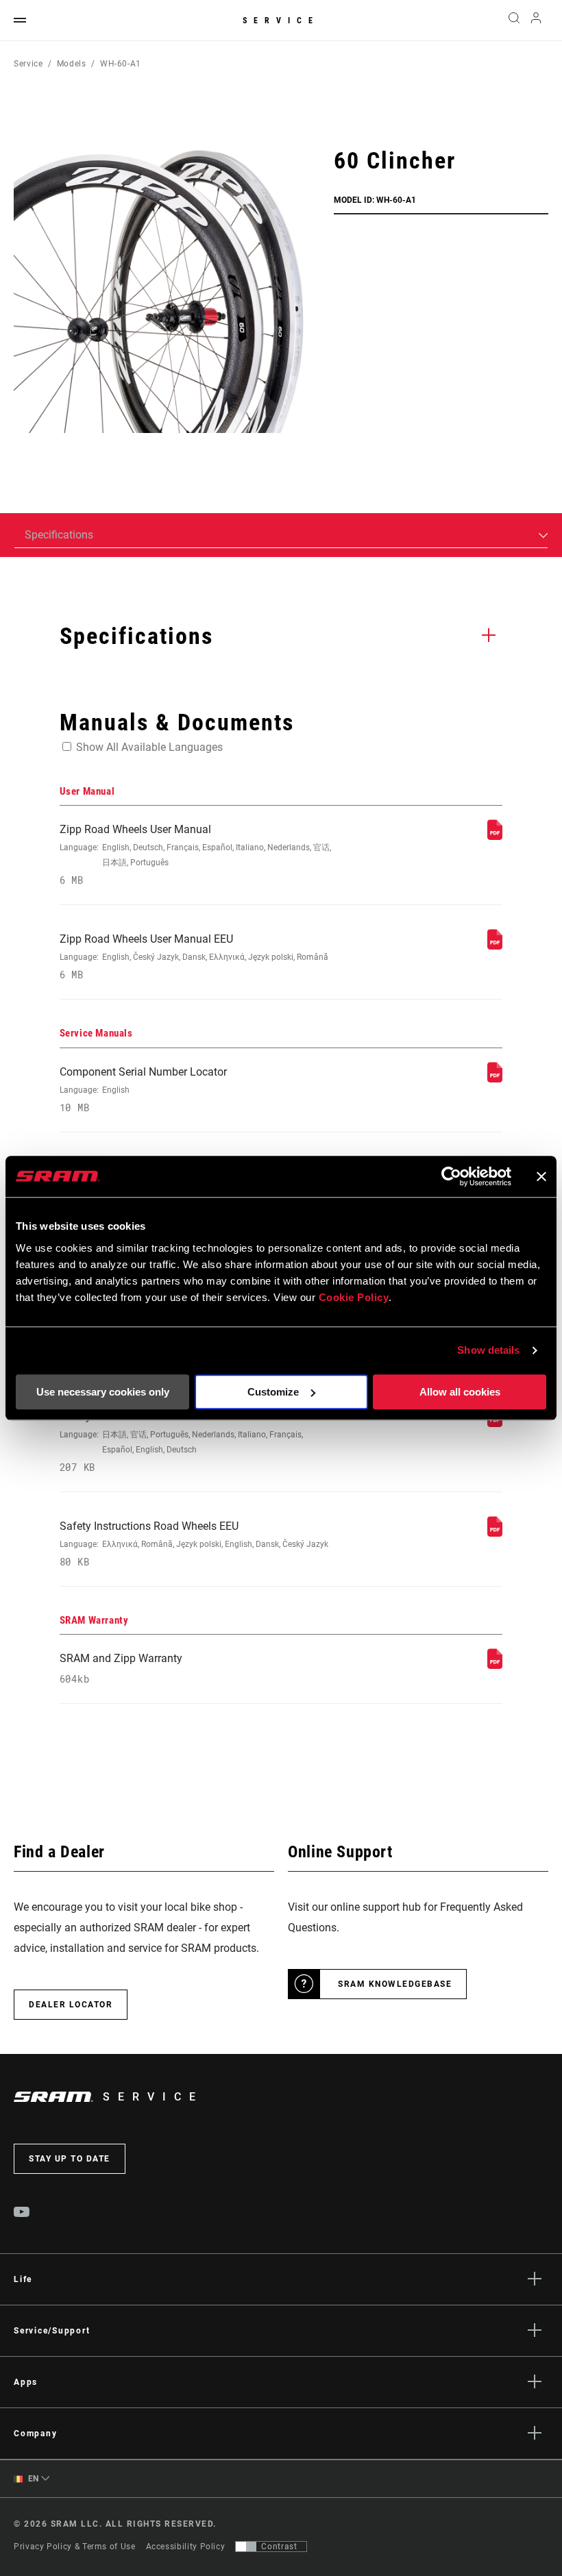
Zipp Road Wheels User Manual (195, 855)
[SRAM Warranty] (495, 1665)
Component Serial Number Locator (143, 1090)
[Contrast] (246, 2547)
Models (72, 64)
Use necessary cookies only (103, 1392)
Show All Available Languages (149, 747)
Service (281, 21)
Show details (488, 1350)
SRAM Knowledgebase (395, 1984)
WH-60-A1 (121, 64)
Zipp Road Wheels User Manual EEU (194, 957)
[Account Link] (536, 21)
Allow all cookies (460, 1392)
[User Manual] (495, 836)
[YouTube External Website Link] (22, 2214)
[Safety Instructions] (495, 1423)
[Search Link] (514, 21)
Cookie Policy (354, 1297)
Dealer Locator (71, 2005)
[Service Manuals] (495, 1079)
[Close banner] (541, 1176)
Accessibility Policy (186, 2547)
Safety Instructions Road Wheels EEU (194, 1544)
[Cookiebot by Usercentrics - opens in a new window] (451, 1176)
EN (32, 2479)
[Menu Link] (20, 21)
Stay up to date (70, 2159)
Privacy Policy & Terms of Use (75, 2547)
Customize (273, 1392)
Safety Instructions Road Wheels (181, 1442)
